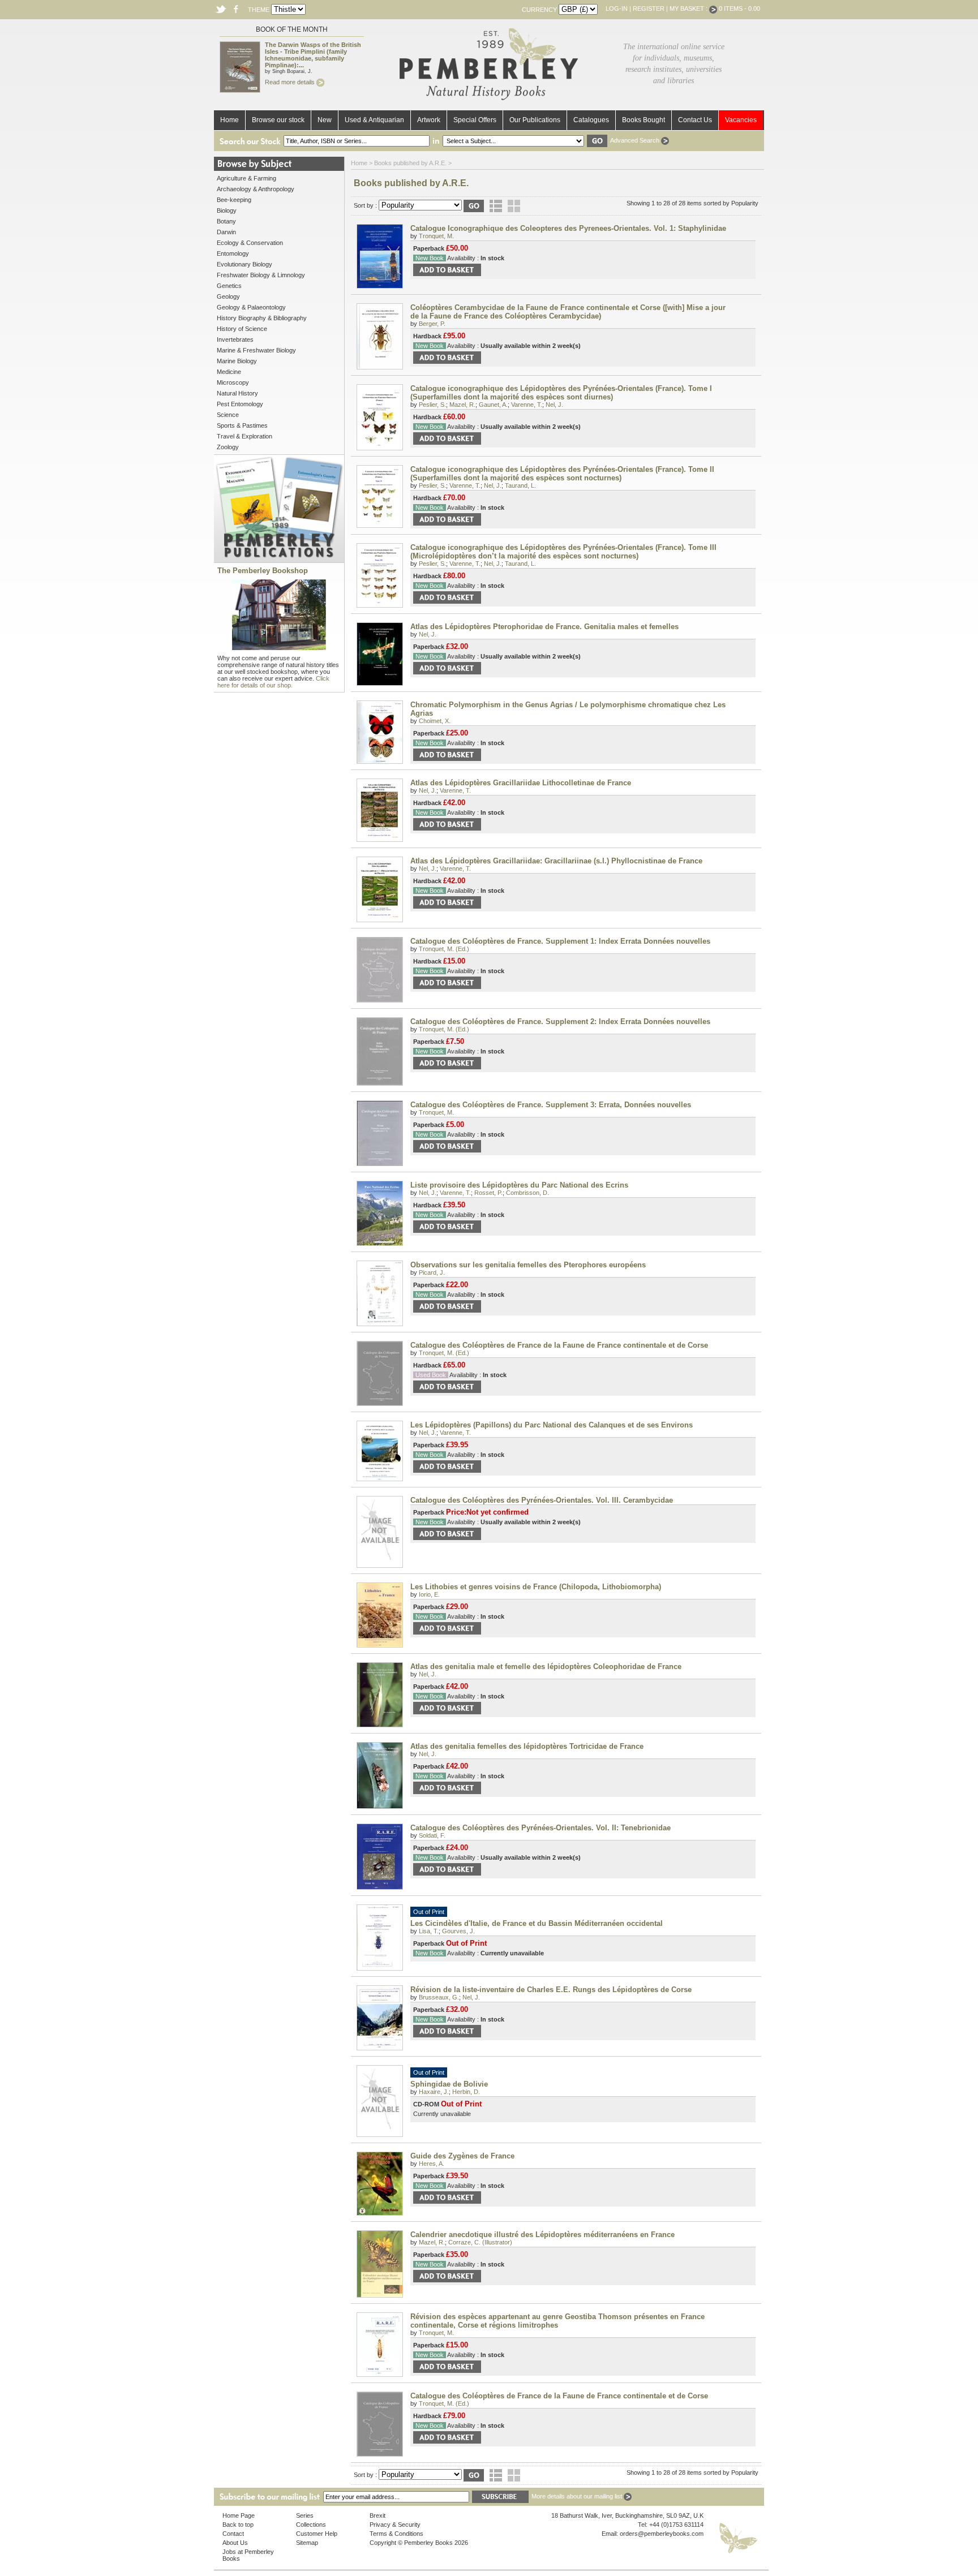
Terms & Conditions (396, 2534)
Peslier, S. (432, 405)
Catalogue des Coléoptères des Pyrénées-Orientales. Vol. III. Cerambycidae (542, 1500)
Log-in (617, 8)
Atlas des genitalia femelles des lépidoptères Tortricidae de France (527, 1746)
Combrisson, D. (527, 1193)
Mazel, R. (462, 405)
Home (230, 120)
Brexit (378, 2515)
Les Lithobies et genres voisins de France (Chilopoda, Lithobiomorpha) (536, 1587)
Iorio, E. (429, 1594)
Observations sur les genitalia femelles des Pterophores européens (528, 1265)
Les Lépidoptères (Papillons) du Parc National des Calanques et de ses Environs (552, 1425)
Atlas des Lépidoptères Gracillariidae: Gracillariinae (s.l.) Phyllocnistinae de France (556, 861)
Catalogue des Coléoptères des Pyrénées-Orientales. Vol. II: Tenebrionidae (541, 1828)
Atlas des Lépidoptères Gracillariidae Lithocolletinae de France (521, 783)
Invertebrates (235, 339)
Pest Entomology (240, 404)
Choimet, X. (435, 721)
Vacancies (741, 120)
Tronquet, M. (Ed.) (444, 949)
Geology (228, 296)
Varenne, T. (527, 405)
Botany (226, 221)
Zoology (228, 447)
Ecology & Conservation (250, 243)
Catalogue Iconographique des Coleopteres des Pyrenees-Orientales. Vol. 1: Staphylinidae (568, 228)
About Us (235, 2543)
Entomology (233, 253)
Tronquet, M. (436, 236)
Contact (233, 2534)
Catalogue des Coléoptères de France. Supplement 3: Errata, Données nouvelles (551, 1105)
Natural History (237, 393)
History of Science (242, 329)
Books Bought (644, 120)
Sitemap (307, 2543)
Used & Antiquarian (374, 120)
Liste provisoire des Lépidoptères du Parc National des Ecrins (519, 1185)
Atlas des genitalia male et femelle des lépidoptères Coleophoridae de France (546, 1667)
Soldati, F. (432, 1835)
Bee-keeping (234, 200)
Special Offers (475, 120)
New (325, 120)
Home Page (239, 2515)
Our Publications (535, 120)
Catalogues (591, 120)
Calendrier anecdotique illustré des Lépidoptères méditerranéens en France (542, 2235)
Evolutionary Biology (244, 264)
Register (649, 8)
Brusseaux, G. (439, 1997)
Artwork (429, 120)
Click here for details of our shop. (273, 682)
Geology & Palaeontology (251, 307)
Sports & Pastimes (242, 425)
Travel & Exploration (244, 436)
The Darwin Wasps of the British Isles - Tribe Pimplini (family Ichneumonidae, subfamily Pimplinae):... (313, 55)
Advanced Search (636, 140)
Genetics (229, 286)
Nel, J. (554, 405)
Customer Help (317, 2534)
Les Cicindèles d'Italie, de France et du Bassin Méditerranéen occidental (537, 1923)
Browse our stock (278, 120)
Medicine (229, 372)
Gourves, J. (458, 1931)
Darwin (226, 232)
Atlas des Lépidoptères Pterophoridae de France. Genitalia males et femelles (544, 627)
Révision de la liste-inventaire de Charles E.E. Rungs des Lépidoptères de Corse (551, 1990)
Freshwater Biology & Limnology (261, 275)
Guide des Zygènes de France (462, 2156)
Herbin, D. (466, 2092)
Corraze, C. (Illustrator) (480, 2242)
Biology (227, 210)
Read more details (291, 82)
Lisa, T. (429, 1931)
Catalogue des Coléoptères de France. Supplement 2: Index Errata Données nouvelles (560, 1022)
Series (305, 2515)
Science (228, 415)
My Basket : (689, 8)
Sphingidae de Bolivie (449, 2084)
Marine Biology (237, 361)
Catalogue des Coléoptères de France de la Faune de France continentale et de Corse (559, 1345)
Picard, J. (432, 1272)
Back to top (238, 2525)
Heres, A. (432, 2164)
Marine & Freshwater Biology (256, 350)
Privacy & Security (395, 2525)
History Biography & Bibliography (262, 318)
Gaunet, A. (493, 405)
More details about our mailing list (578, 2496)
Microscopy (233, 382)
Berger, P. (432, 324)
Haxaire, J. (434, 2092)
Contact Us (695, 120)
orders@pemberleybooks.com (662, 2534)
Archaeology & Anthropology (256, 189)
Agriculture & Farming (246, 178)
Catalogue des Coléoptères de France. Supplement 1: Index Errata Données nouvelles (560, 941)
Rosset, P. (488, 1193)
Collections (311, 2525)
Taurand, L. (520, 485)
